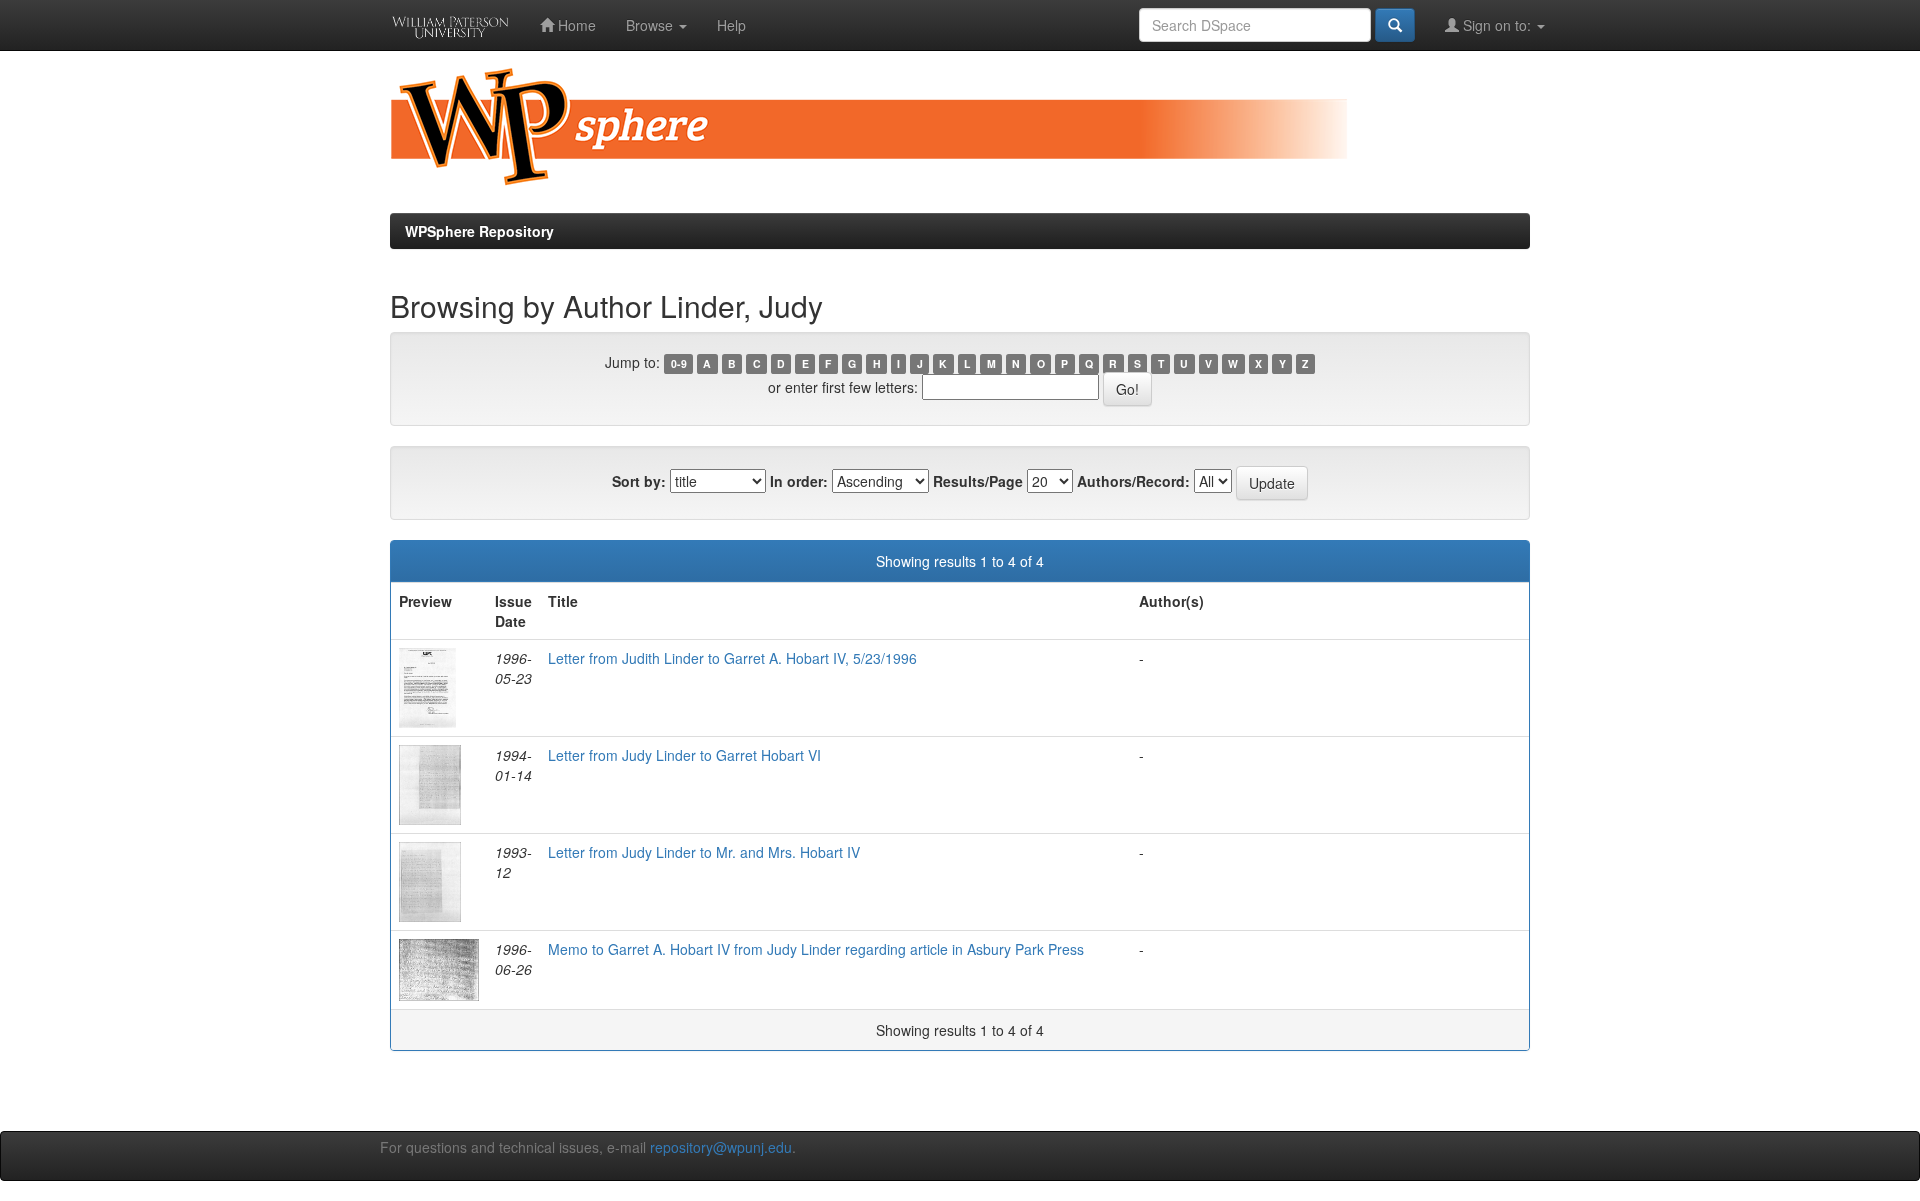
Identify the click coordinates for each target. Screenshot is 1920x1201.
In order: (799, 481)
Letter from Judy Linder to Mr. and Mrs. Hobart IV (704, 852)
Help (731, 25)
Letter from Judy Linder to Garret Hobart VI (684, 755)
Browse (651, 25)
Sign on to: (1497, 25)
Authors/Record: (1133, 481)
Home (575, 25)
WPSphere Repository (479, 231)
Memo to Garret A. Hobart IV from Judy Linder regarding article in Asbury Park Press (816, 949)
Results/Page (978, 481)
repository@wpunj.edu (721, 1147)
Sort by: (639, 481)
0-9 (679, 363)
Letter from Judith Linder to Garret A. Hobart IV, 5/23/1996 (732, 658)
